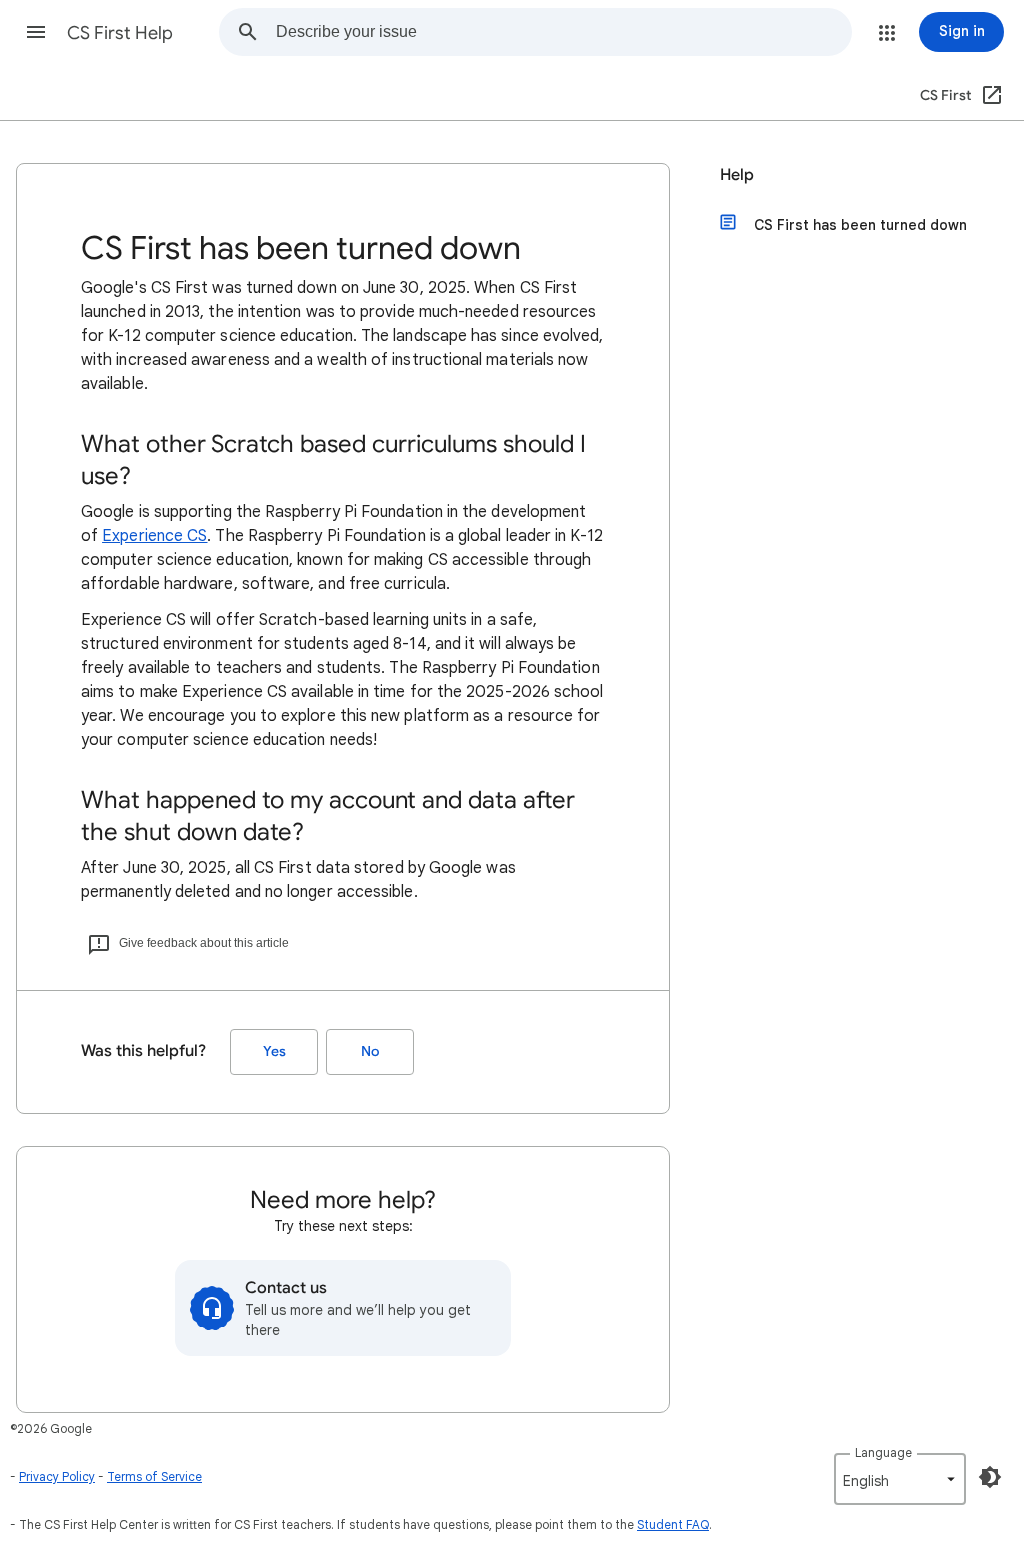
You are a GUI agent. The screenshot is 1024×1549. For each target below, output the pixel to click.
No (370, 1051)
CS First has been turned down (860, 225)
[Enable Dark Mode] (990, 1477)
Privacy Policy (57, 1476)
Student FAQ (673, 1524)
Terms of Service (154, 1476)
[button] (36, 32)
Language (883, 1452)
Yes (274, 1051)
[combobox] (563, 32)
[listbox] (900, 1479)
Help (737, 175)
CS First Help (120, 33)
